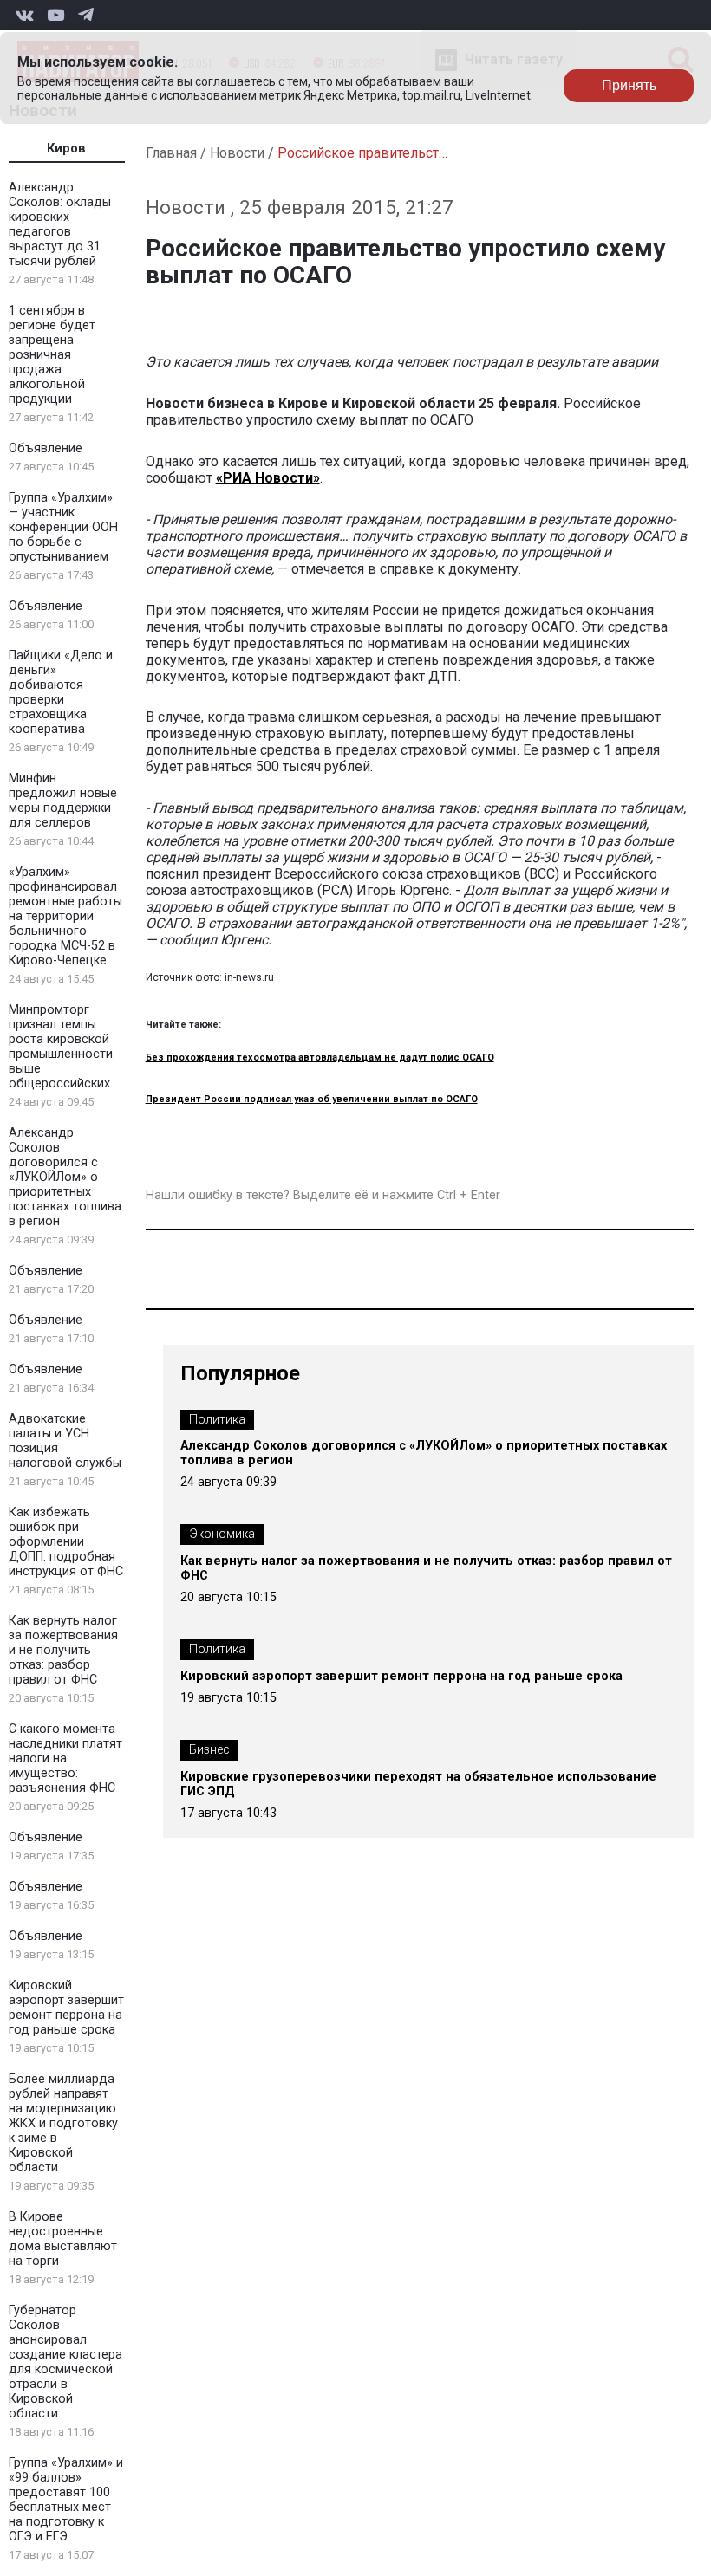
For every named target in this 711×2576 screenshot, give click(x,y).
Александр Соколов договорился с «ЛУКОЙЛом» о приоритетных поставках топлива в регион (65, 1177)
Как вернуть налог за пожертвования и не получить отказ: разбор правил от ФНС (63, 1650)
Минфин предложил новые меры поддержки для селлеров (63, 801)
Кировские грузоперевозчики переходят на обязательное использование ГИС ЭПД (418, 1784)
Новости (237, 153)
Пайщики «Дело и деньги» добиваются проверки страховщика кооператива (61, 692)
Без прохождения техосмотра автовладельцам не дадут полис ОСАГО (320, 1058)
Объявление (46, 448)
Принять (629, 85)
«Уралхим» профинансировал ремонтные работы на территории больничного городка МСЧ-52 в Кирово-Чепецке (65, 916)
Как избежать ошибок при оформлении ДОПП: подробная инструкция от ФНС (66, 1542)
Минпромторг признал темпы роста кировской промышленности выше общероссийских (61, 1047)
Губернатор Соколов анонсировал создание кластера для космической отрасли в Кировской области (65, 2362)
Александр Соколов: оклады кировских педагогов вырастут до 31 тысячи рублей (60, 224)
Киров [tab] (66, 149)
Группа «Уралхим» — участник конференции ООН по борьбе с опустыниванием (63, 527)
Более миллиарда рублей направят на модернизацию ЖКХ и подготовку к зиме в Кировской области (63, 2123)
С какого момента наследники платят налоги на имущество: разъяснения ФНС (65, 1758)
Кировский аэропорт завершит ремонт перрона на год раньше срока (66, 2008)
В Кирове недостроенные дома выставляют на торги (63, 2239)
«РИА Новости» (268, 478)
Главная (171, 153)
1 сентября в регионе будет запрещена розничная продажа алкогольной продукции (52, 355)
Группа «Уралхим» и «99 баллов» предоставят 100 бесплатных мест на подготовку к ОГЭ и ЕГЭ (66, 2500)
